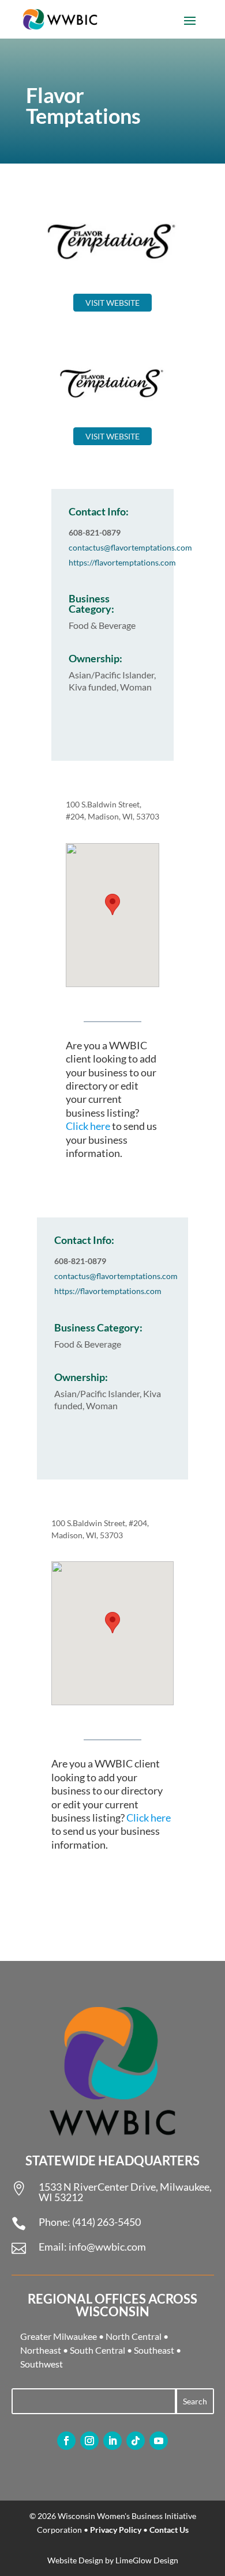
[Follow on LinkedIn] (112, 2441)
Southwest (42, 2364)
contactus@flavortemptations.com (130, 547)
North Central (134, 2336)
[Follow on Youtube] (159, 2441)
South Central (97, 2350)
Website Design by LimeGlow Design (113, 2560)
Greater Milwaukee (59, 2336)
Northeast (41, 2350)
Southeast (154, 2350)
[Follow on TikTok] (136, 2441)
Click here (88, 1126)
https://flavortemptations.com (122, 562)
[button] (112, 904)
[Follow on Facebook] (66, 2441)
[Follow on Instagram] (89, 2441)
